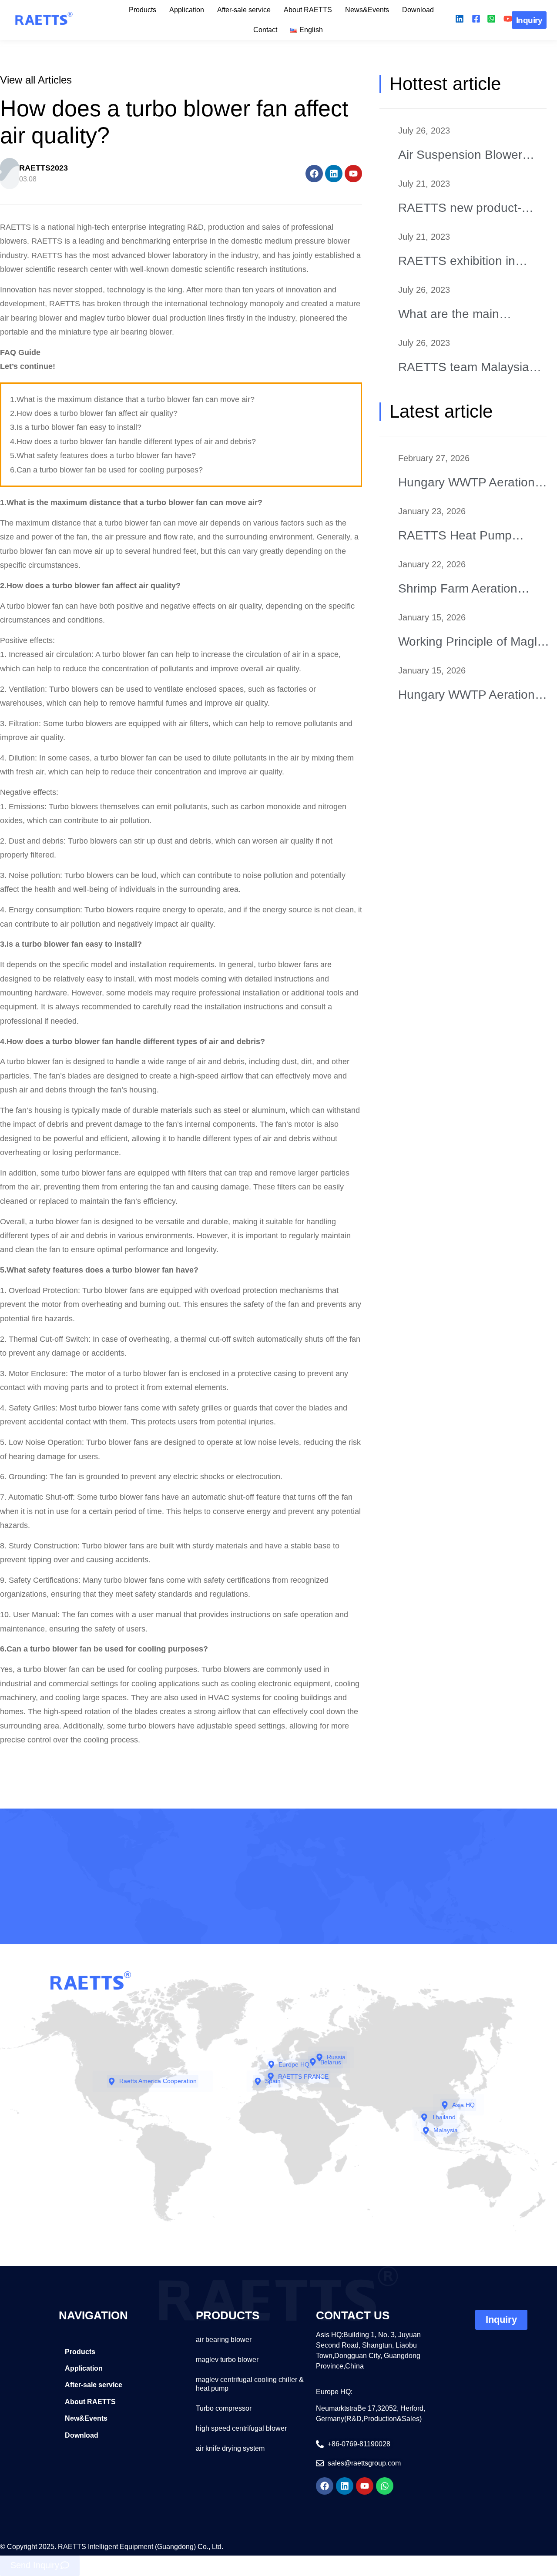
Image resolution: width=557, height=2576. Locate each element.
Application (187, 10)
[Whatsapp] (385, 2486)
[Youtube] (353, 174)
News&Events (367, 10)
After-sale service (244, 10)
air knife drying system (230, 2448)
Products (143, 10)
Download (418, 10)
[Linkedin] (334, 174)
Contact (265, 30)
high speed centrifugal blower (241, 2428)
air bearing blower (224, 2340)
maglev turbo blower (227, 2360)
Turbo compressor (224, 2408)
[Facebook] (314, 174)
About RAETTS (308, 10)
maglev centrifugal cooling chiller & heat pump (250, 2384)
